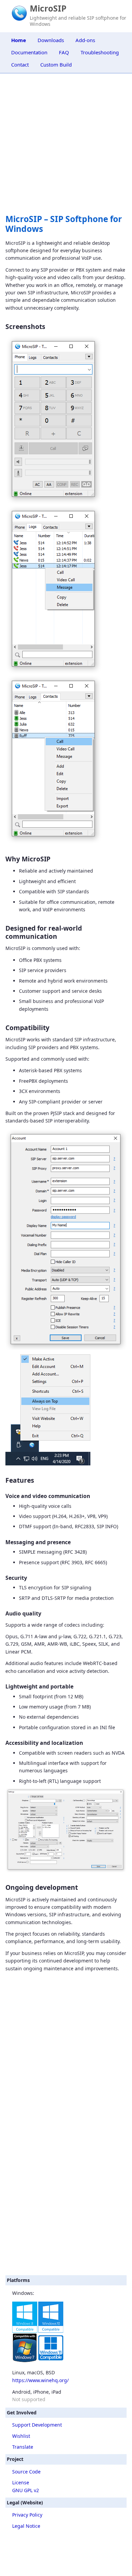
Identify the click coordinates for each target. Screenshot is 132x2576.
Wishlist (21, 2436)
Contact (20, 65)
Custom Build (56, 65)
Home (19, 40)
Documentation (29, 52)
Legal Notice (26, 2526)
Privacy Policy (27, 2515)
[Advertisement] (66, 2201)
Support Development (37, 2425)
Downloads (51, 40)
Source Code (26, 2472)
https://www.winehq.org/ (40, 2380)
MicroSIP (48, 8)
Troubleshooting (100, 52)
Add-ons (85, 40)
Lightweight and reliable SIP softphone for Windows (78, 21)
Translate (23, 2447)
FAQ (64, 52)
